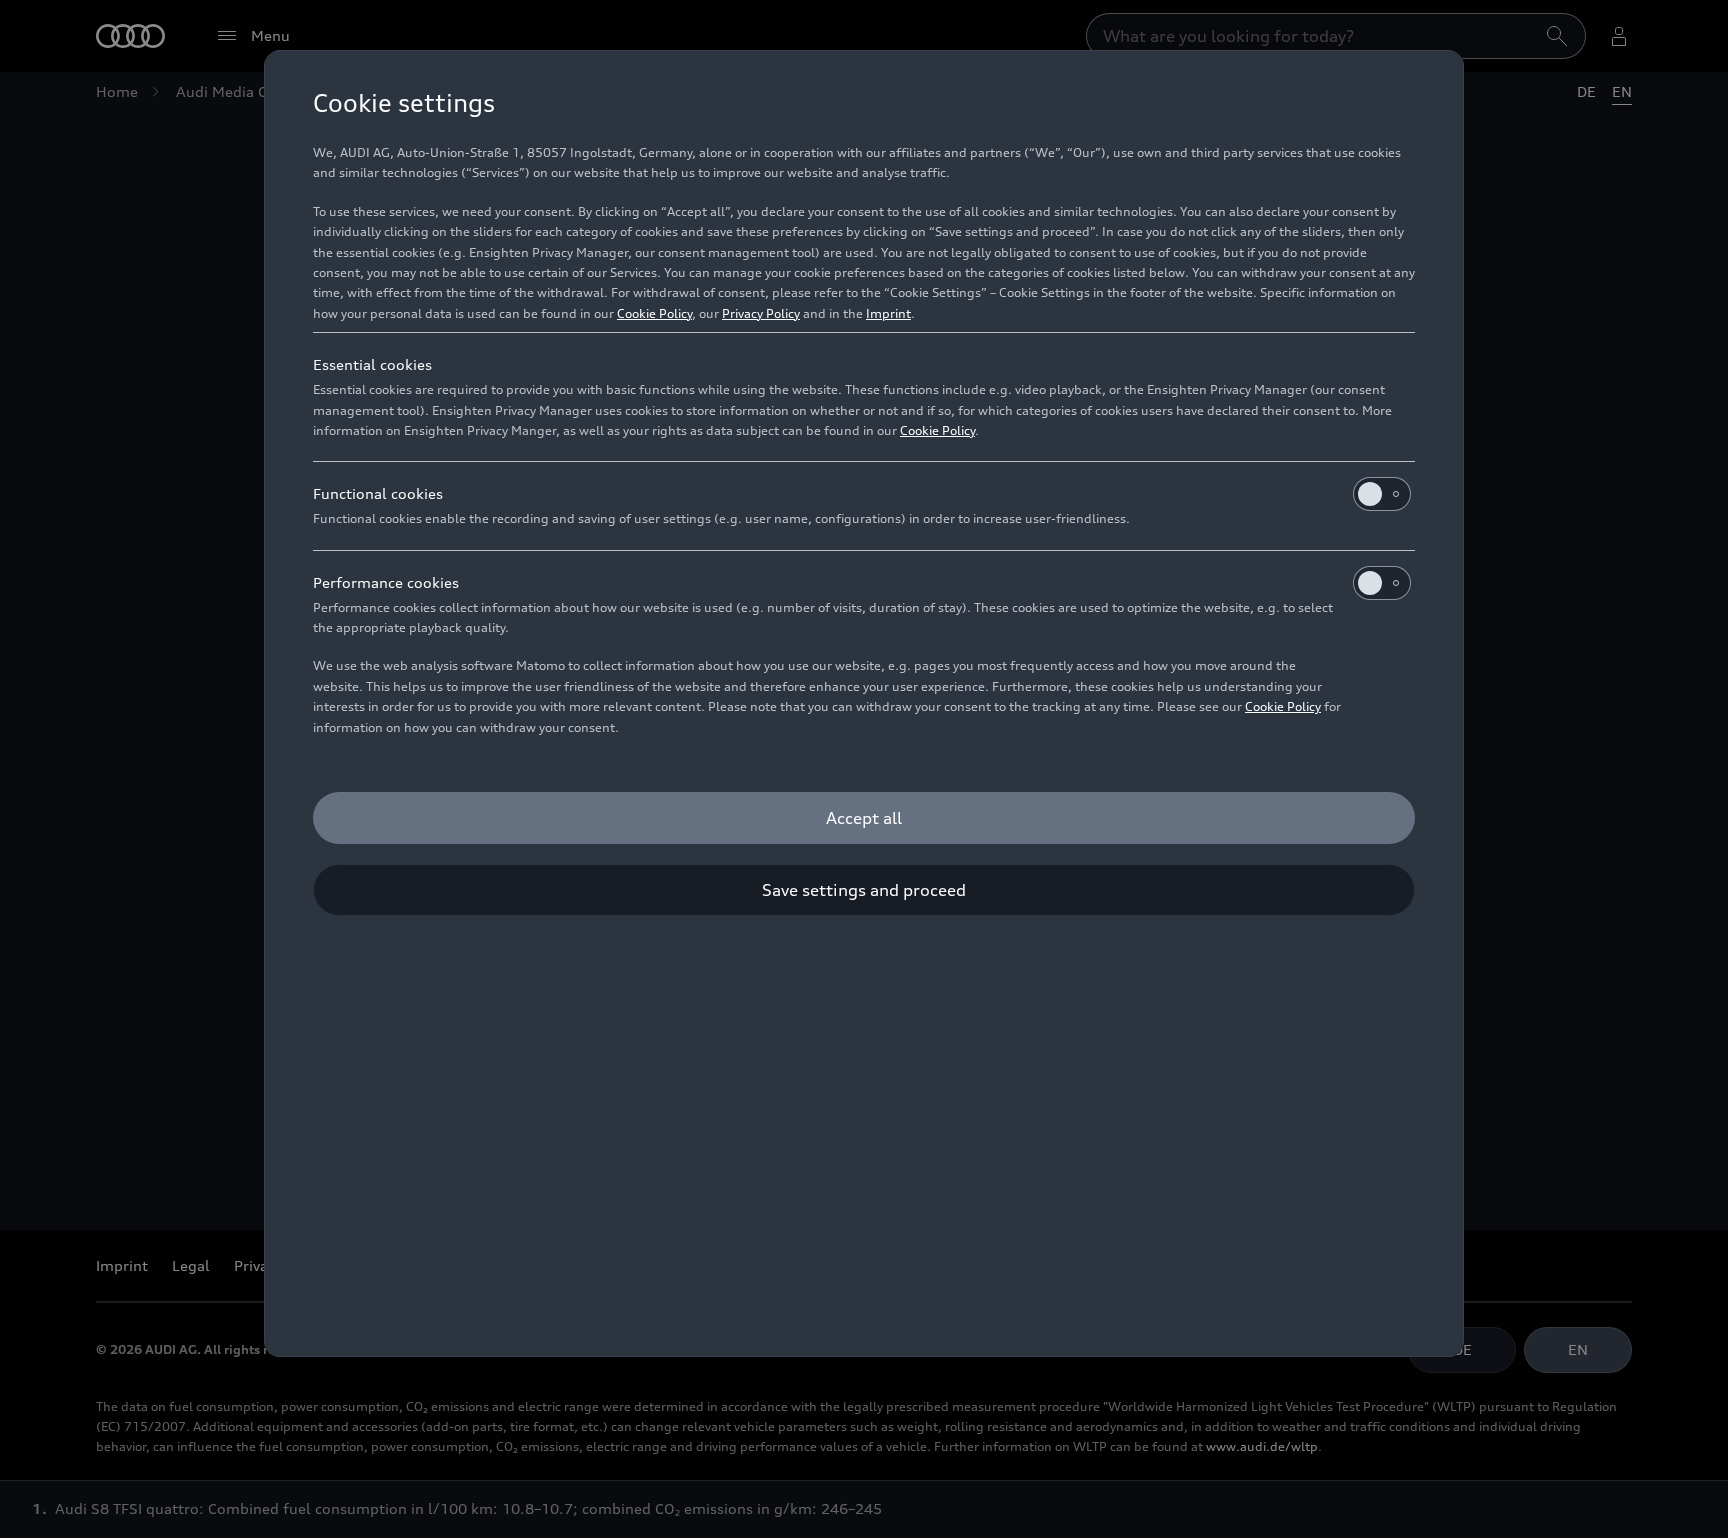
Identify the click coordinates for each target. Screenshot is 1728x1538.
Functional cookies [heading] (378, 493)
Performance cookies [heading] (386, 582)
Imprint (888, 313)
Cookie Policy (654, 313)
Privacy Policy (761, 313)
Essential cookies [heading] (372, 364)
